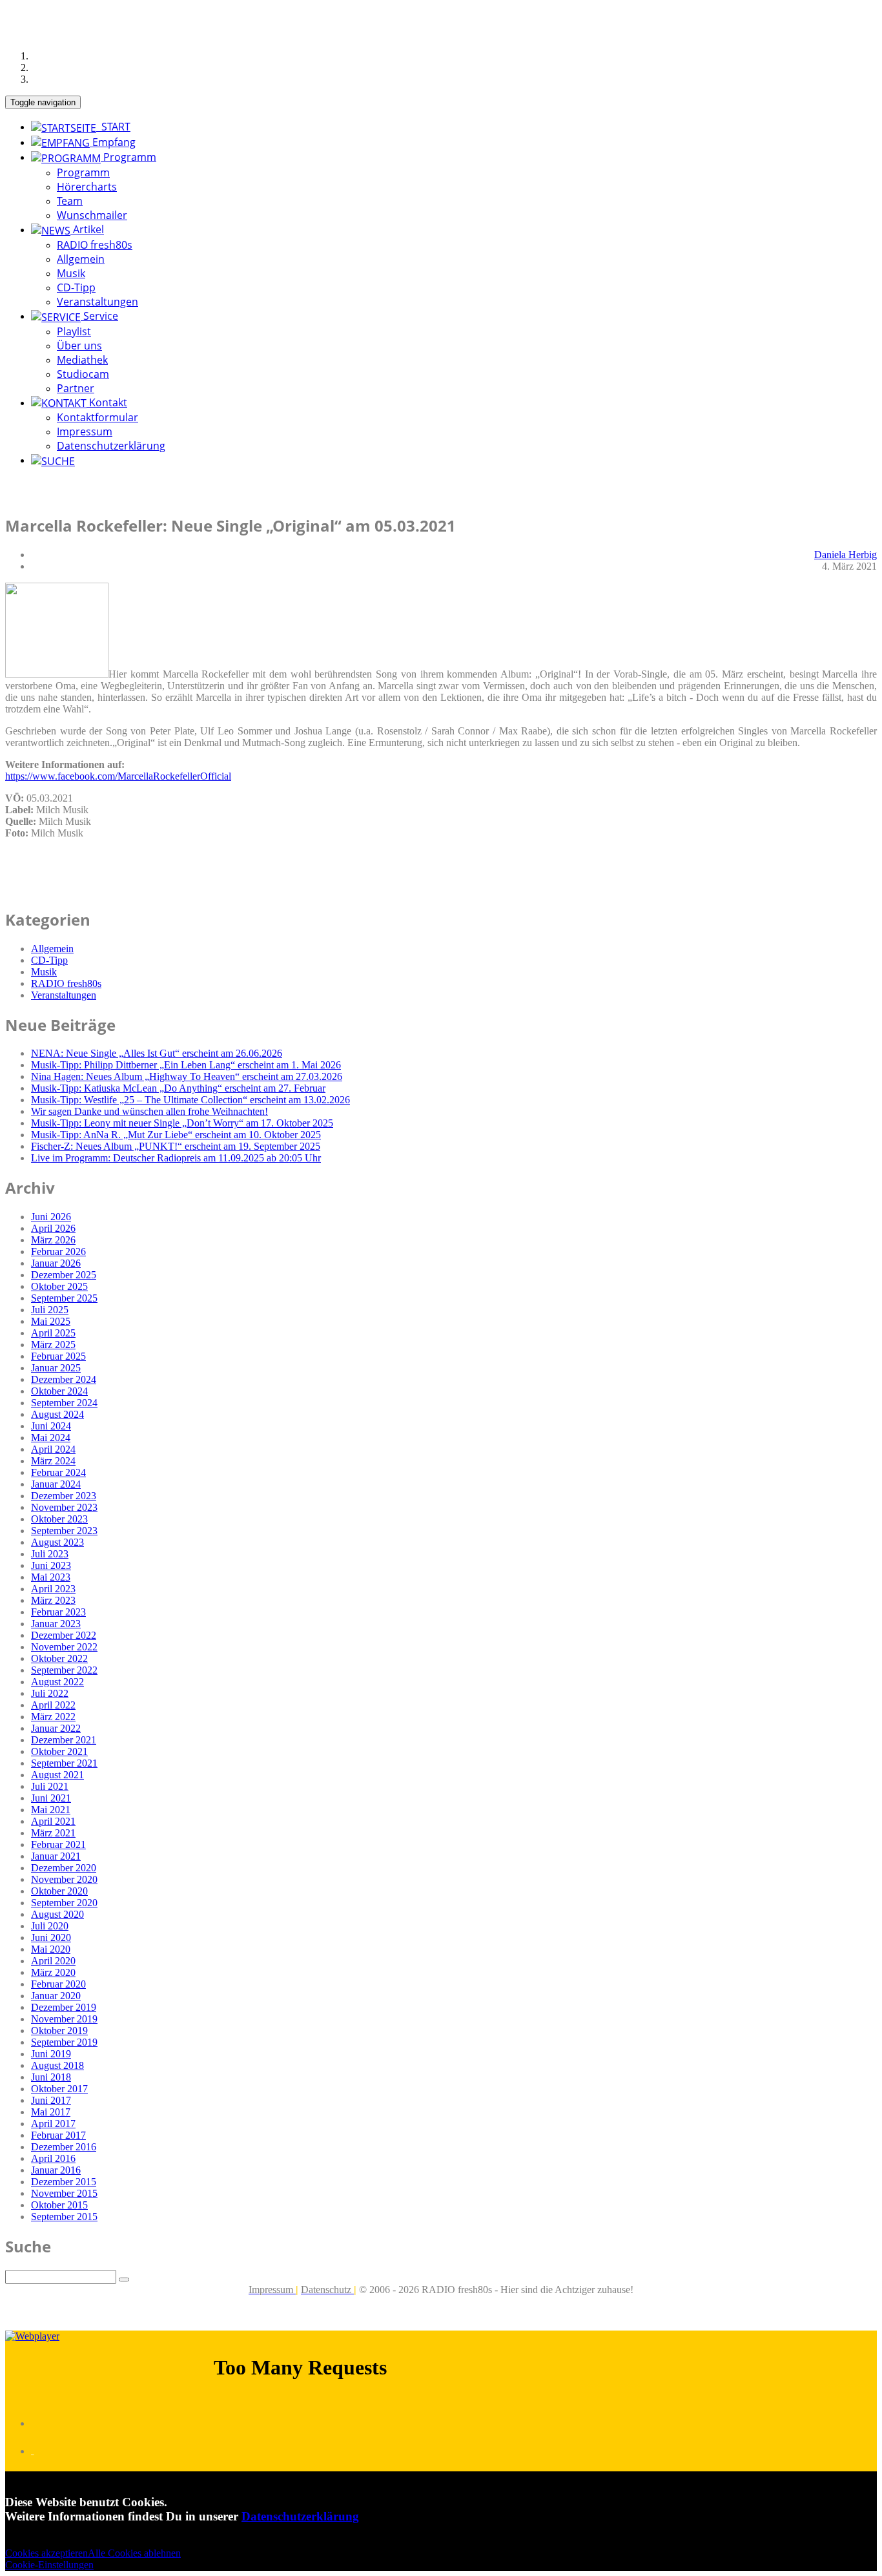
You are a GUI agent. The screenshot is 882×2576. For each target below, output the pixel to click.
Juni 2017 (51, 2100)
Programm (128, 157)
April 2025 (53, 1333)
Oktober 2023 (59, 1519)
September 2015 (64, 2217)
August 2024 (57, 1414)
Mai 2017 (51, 2112)
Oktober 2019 (59, 2031)
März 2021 (53, 1833)
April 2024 (53, 1449)
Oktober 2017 (59, 2089)
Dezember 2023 (64, 1496)
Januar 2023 (56, 1624)
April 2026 (53, 1228)
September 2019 (64, 2042)
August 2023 (57, 1542)
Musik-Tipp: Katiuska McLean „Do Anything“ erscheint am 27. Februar (178, 1088)
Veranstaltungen (97, 302)
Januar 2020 (56, 1996)
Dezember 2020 (64, 1868)
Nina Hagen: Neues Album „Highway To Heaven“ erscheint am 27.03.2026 (187, 1076)
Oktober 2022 (59, 1658)
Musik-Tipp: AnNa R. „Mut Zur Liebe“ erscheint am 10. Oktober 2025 (176, 1135)
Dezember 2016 (64, 2147)
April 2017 (53, 2124)
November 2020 (64, 1879)
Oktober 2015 (59, 2205)
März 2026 (53, 1240)
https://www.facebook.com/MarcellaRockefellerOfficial (118, 776)
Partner (76, 388)
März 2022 (53, 1717)
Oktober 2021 (59, 1751)
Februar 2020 (58, 1984)
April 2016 (53, 2158)
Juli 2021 (50, 1786)
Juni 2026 (51, 1217)
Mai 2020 (51, 1949)
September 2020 (64, 1903)
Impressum (85, 431)
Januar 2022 (56, 1728)
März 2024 (53, 1461)
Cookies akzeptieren (46, 2553)
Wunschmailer (92, 215)
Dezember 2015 (64, 2182)
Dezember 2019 (64, 2007)
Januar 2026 (56, 1263)
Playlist (74, 331)
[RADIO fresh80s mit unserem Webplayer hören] (32, 2336)
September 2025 (64, 1298)
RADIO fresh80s (95, 245)
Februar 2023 (58, 1612)
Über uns (79, 346)
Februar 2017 (58, 2135)
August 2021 (57, 1775)
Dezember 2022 (64, 1635)
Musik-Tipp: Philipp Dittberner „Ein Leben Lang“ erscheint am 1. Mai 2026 (186, 1065)
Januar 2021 (56, 1856)
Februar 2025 (58, 1356)
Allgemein (81, 259)
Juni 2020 (51, 1937)
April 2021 (53, 1821)
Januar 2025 (56, 1368)
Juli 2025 (50, 1310)
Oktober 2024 (59, 1391)
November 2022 (64, 1647)
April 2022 (53, 1705)
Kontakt (107, 402)
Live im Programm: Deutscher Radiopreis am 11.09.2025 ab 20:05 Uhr (176, 1158)
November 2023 (64, 1507)
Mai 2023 (51, 1577)
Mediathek (82, 360)
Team (70, 201)
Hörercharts (87, 187)
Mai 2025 (51, 1321)
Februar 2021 (58, 1844)
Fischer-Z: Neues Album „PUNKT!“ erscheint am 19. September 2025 (176, 1146)
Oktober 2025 (59, 1286)
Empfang (113, 142)
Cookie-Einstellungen (49, 2565)
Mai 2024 (51, 1438)
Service (99, 316)
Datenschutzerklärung (111, 446)
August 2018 (57, 2065)
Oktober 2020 (59, 1891)
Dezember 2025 (64, 1275)
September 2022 (64, 1670)
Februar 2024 (58, 1472)
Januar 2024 (56, 1484)
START (113, 127)
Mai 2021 (51, 1810)
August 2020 (57, 1914)
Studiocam (83, 374)
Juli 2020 (50, 1926)
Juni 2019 (51, 2054)
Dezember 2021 (64, 1740)
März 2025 (53, 1345)
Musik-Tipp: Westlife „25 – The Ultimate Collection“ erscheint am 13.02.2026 (190, 1100)
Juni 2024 (51, 1426)
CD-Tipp (76, 287)
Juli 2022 (50, 1693)
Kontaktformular (97, 417)
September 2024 (64, 1403)
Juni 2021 (51, 1798)
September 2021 (64, 1763)
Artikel (87, 229)
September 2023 (64, 1531)
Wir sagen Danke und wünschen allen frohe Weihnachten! (149, 1111)
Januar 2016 (56, 2170)
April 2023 (53, 1589)
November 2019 (64, 2019)
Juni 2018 (51, 2077)
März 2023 (53, 1600)
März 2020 (53, 1972)
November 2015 (64, 2193)
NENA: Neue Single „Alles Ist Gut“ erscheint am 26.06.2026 (157, 1053)
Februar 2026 (58, 1252)
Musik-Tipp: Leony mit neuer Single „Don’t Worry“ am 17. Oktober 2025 (182, 1123)
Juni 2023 (51, 1565)
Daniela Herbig (846, 555)
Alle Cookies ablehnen (134, 2553)
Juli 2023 (50, 1554)
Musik (71, 273)
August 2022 (57, 1682)
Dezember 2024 (64, 1379)
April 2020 (53, 1961)
